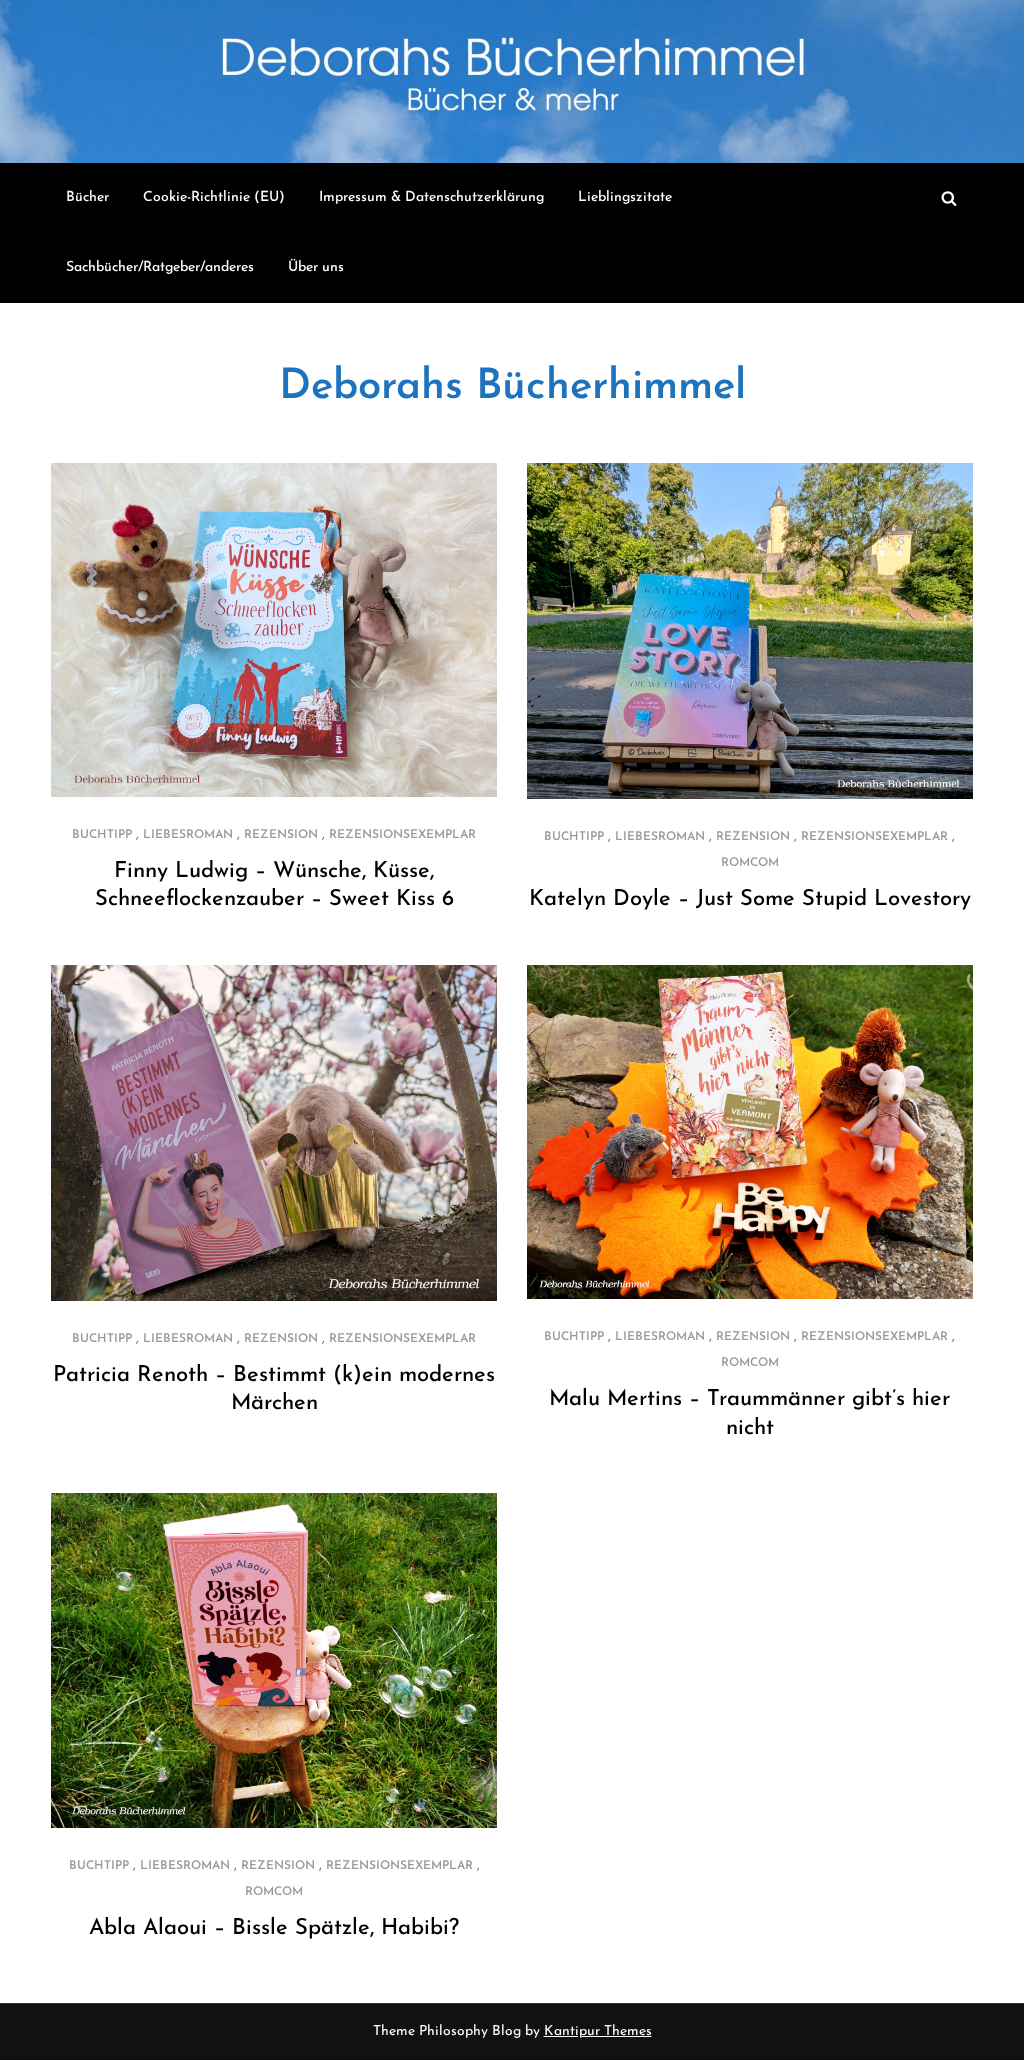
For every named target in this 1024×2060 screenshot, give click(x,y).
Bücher (87, 197)
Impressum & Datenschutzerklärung (431, 197)
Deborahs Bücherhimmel (512, 387)
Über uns (316, 267)
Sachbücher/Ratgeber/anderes (160, 267)
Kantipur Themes (598, 2031)
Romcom (750, 863)
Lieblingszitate (625, 197)
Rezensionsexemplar (402, 835)
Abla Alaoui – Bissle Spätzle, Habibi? (274, 1928)
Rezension (281, 835)
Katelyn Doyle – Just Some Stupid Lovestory (750, 899)
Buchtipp (102, 835)
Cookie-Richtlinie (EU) (214, 197)
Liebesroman (188, 835)
